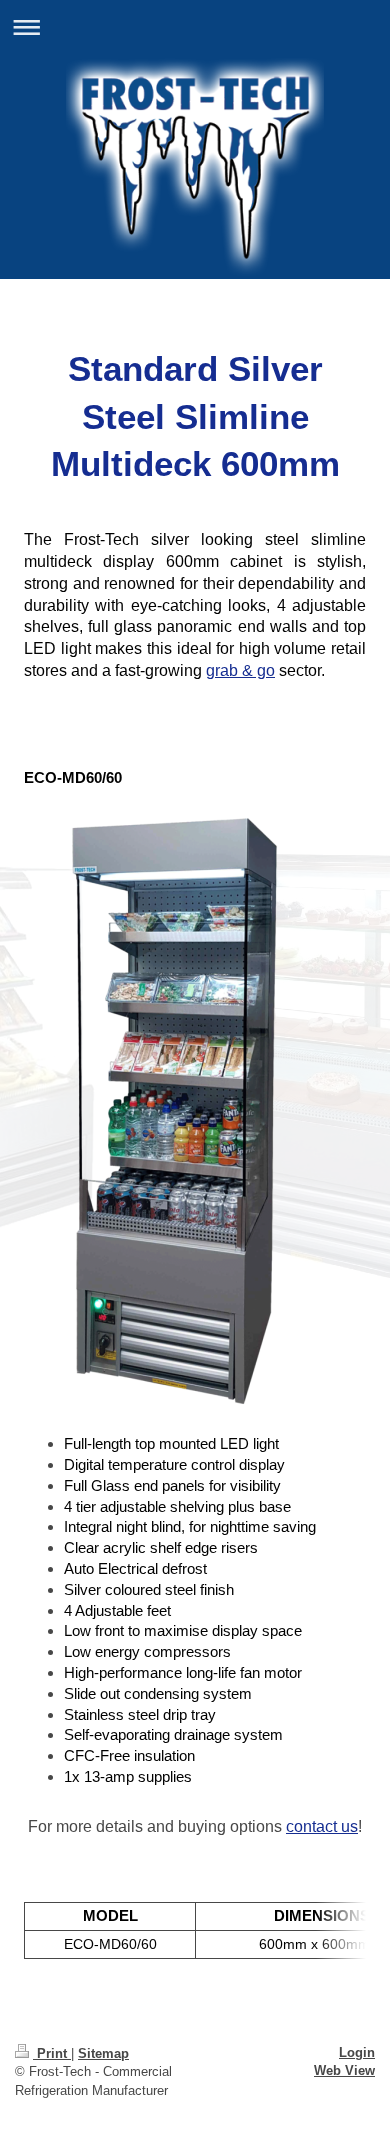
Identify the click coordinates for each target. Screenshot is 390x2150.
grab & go (240, 670)
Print (52, 2053)
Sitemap (103, 2053)
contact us (322, 1826)
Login (357, 2052)
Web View (344, 2070)
